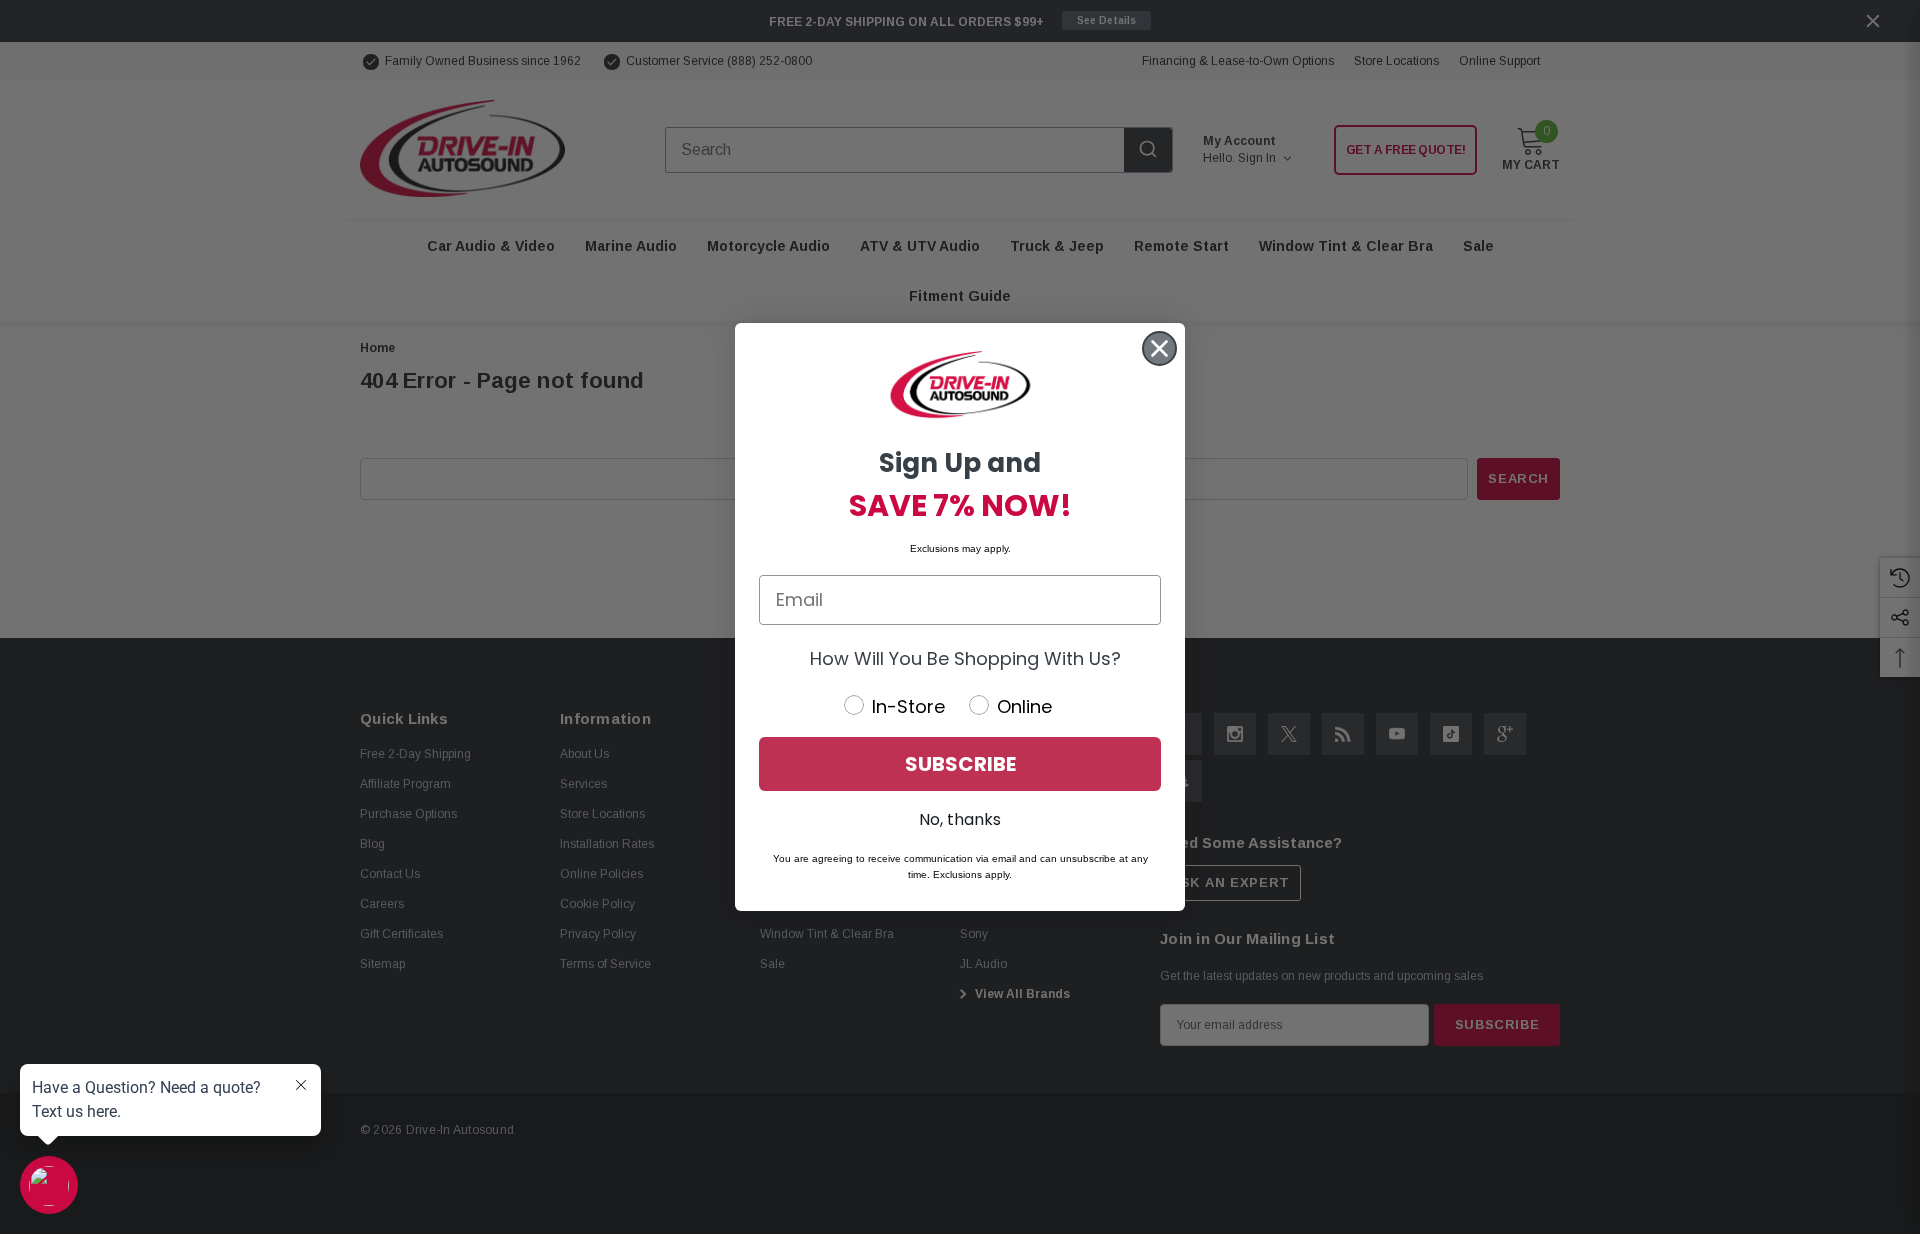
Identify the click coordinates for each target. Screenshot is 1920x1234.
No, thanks (960, 819)
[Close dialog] (1159, 348)
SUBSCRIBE (960, 764)
